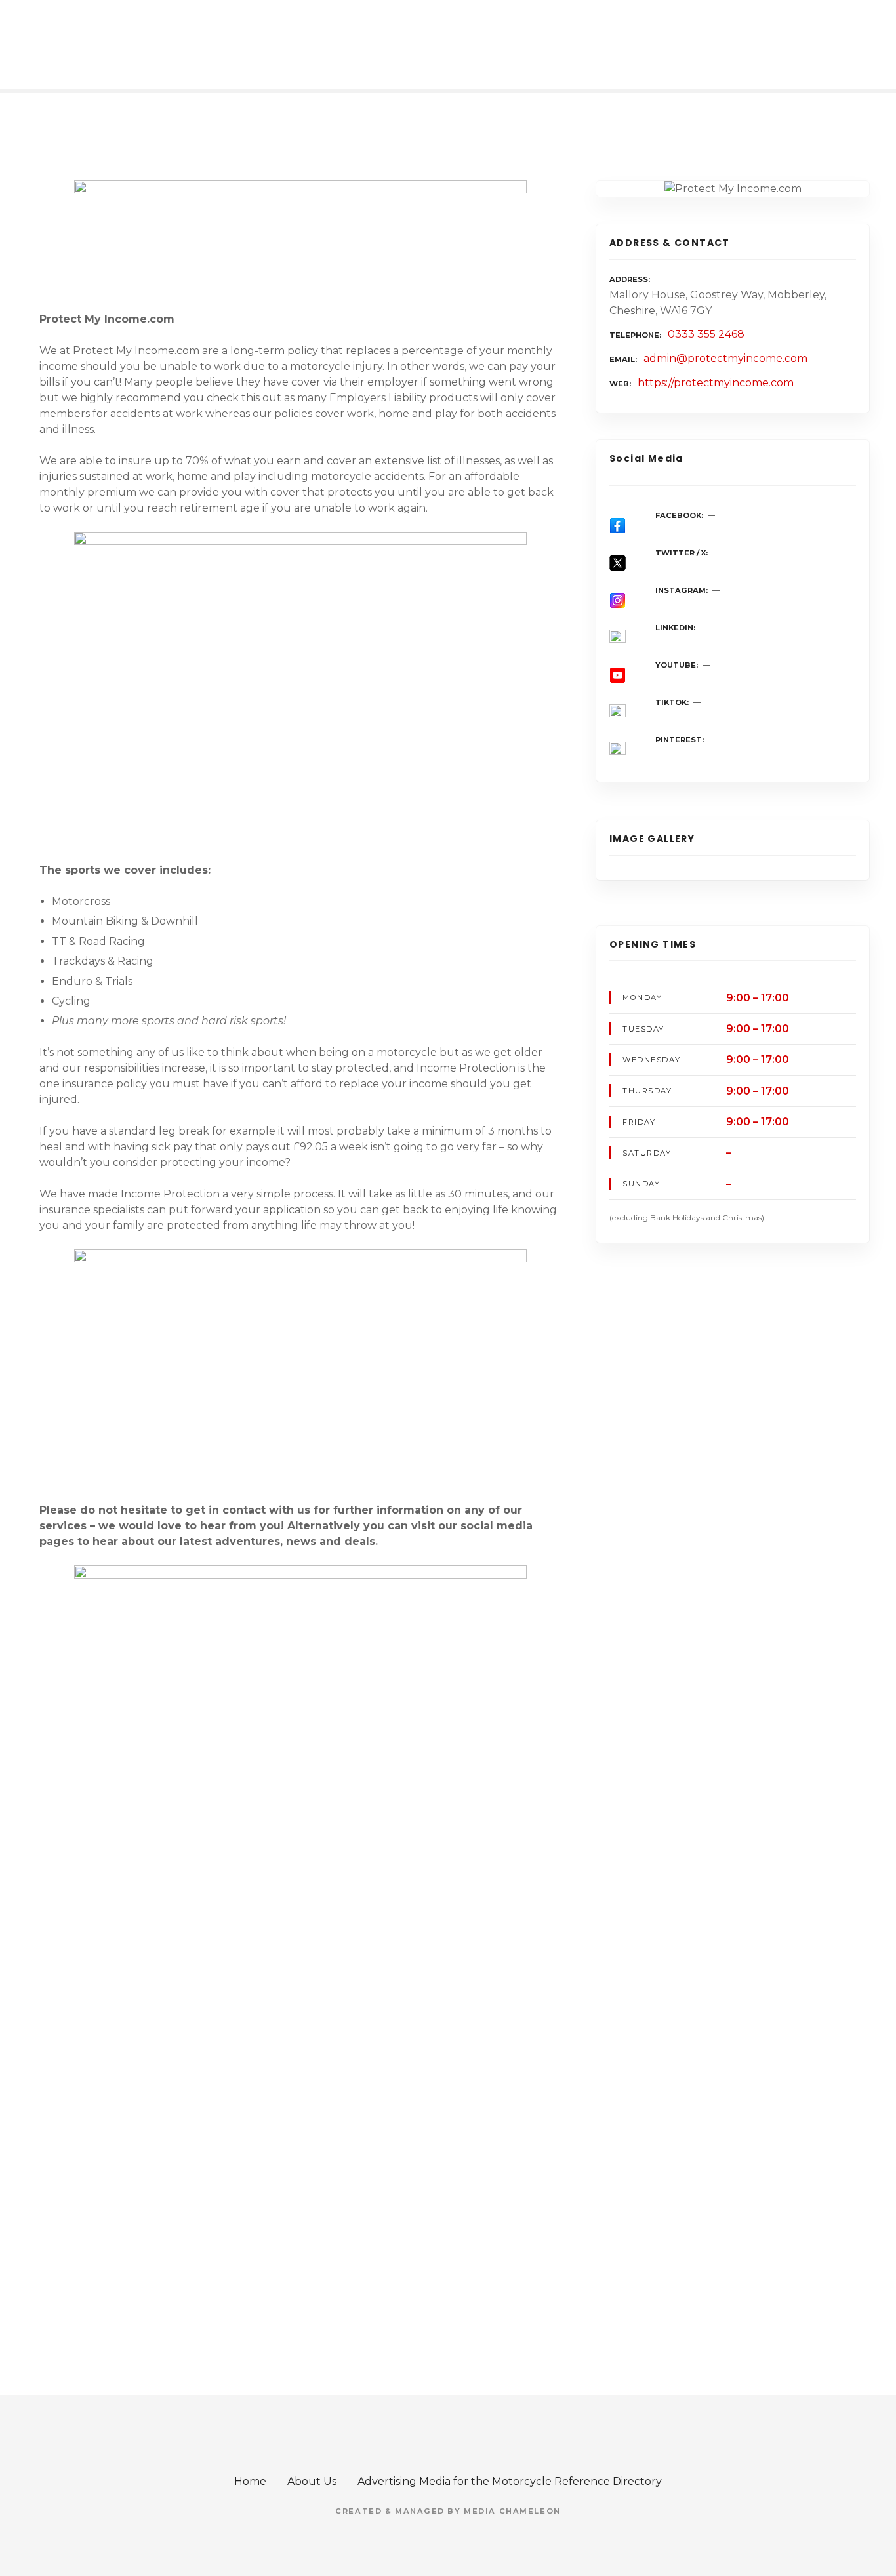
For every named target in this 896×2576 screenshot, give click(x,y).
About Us (312, 2481)
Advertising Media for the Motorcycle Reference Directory (510, 2481)
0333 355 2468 (706, 334)
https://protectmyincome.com (716, 383)
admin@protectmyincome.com (725, 358)
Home (250, 2481)
